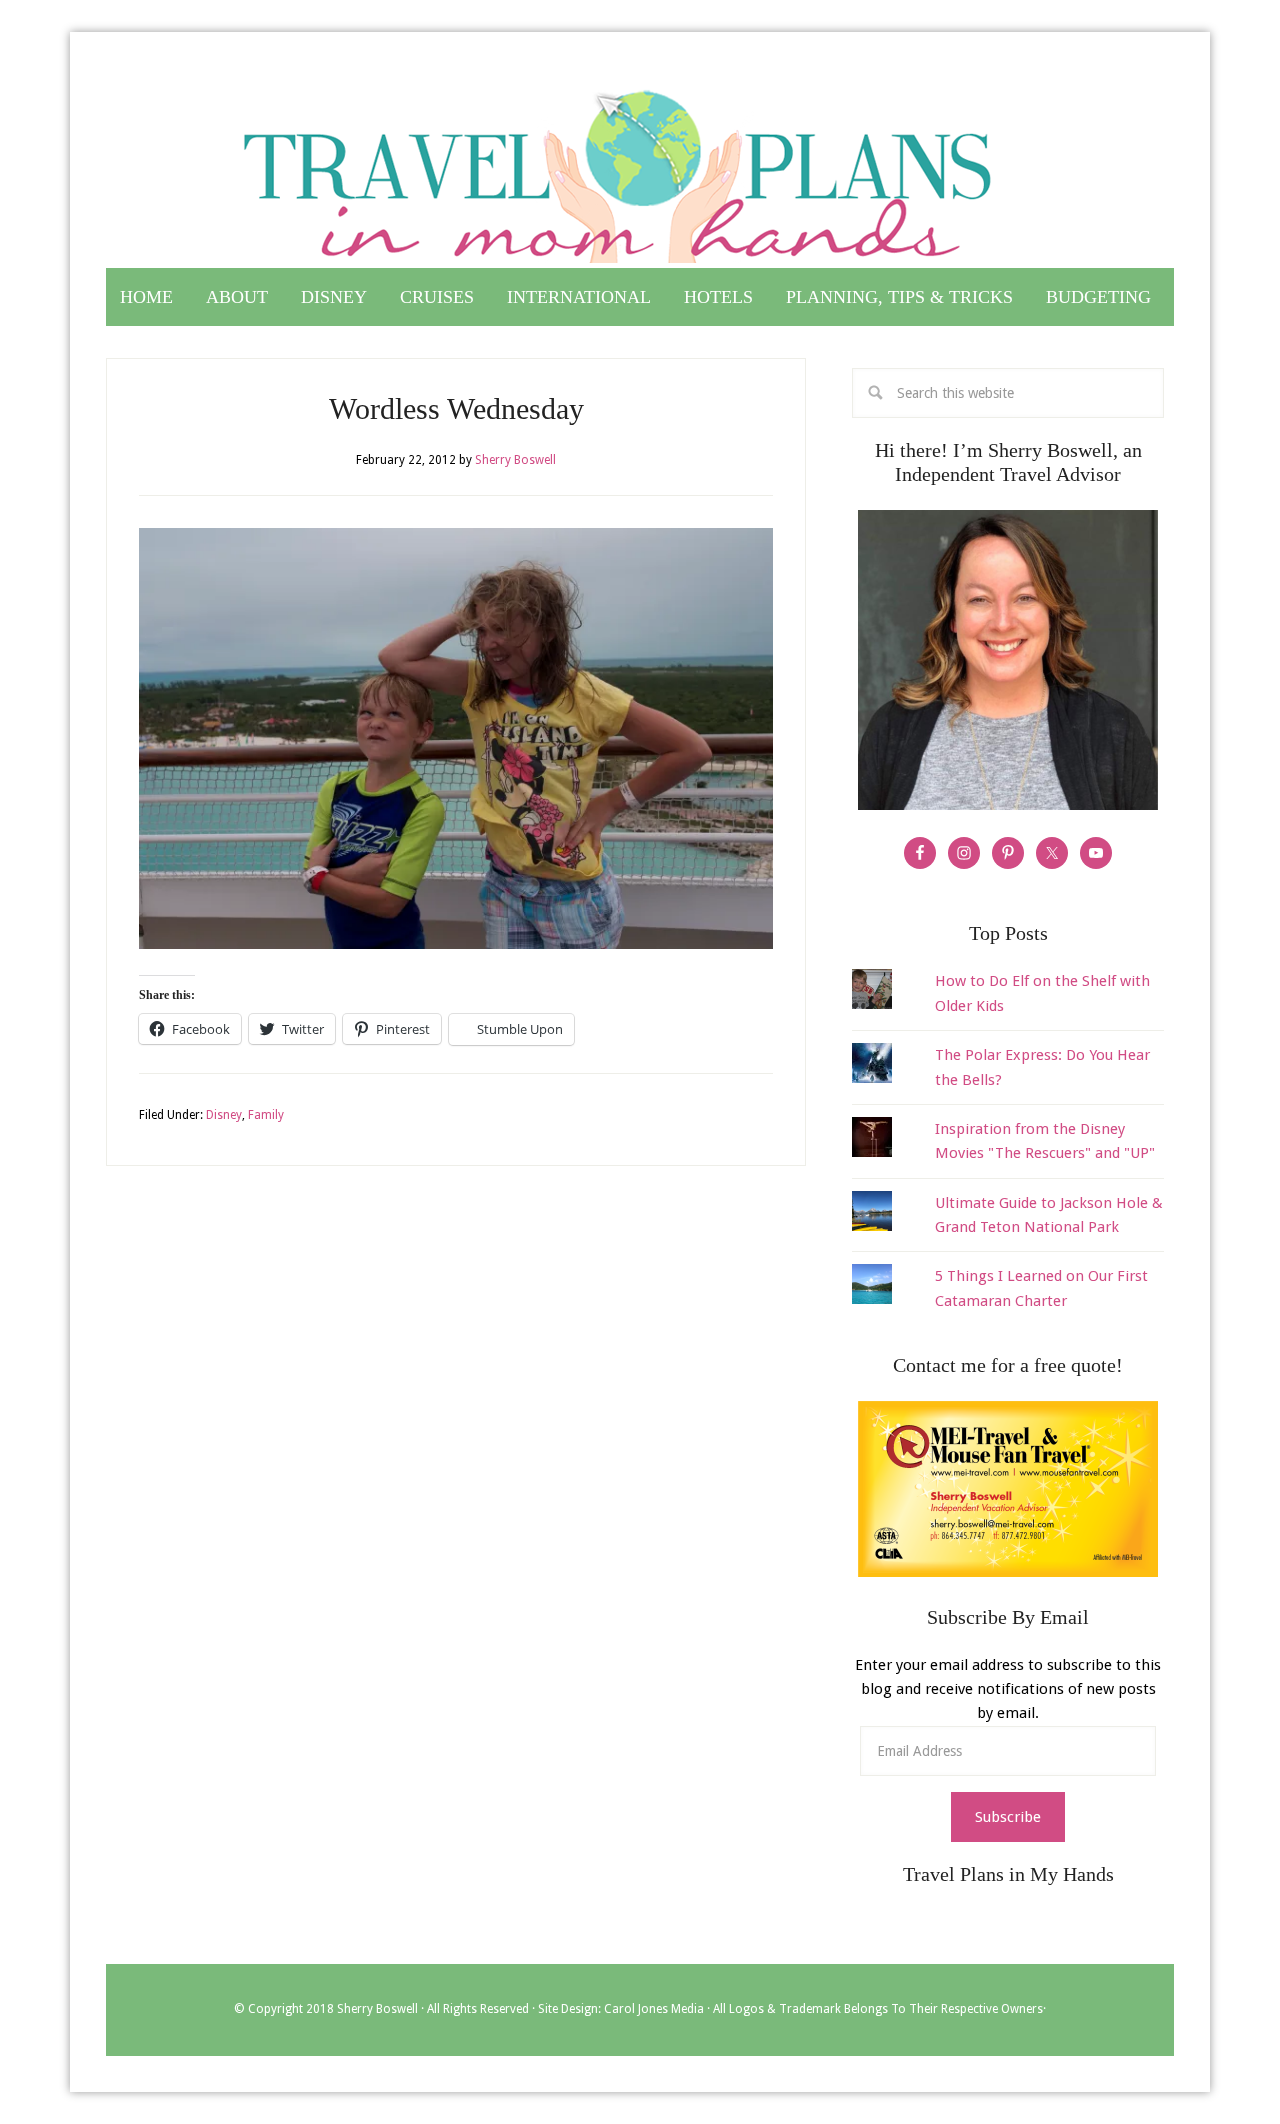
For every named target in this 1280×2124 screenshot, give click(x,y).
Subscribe (1008, 1817)
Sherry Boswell (377, 2009)
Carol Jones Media (654, 2009)
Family (266, 1115)
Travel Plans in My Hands (640, 168)
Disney (224, 1115)
